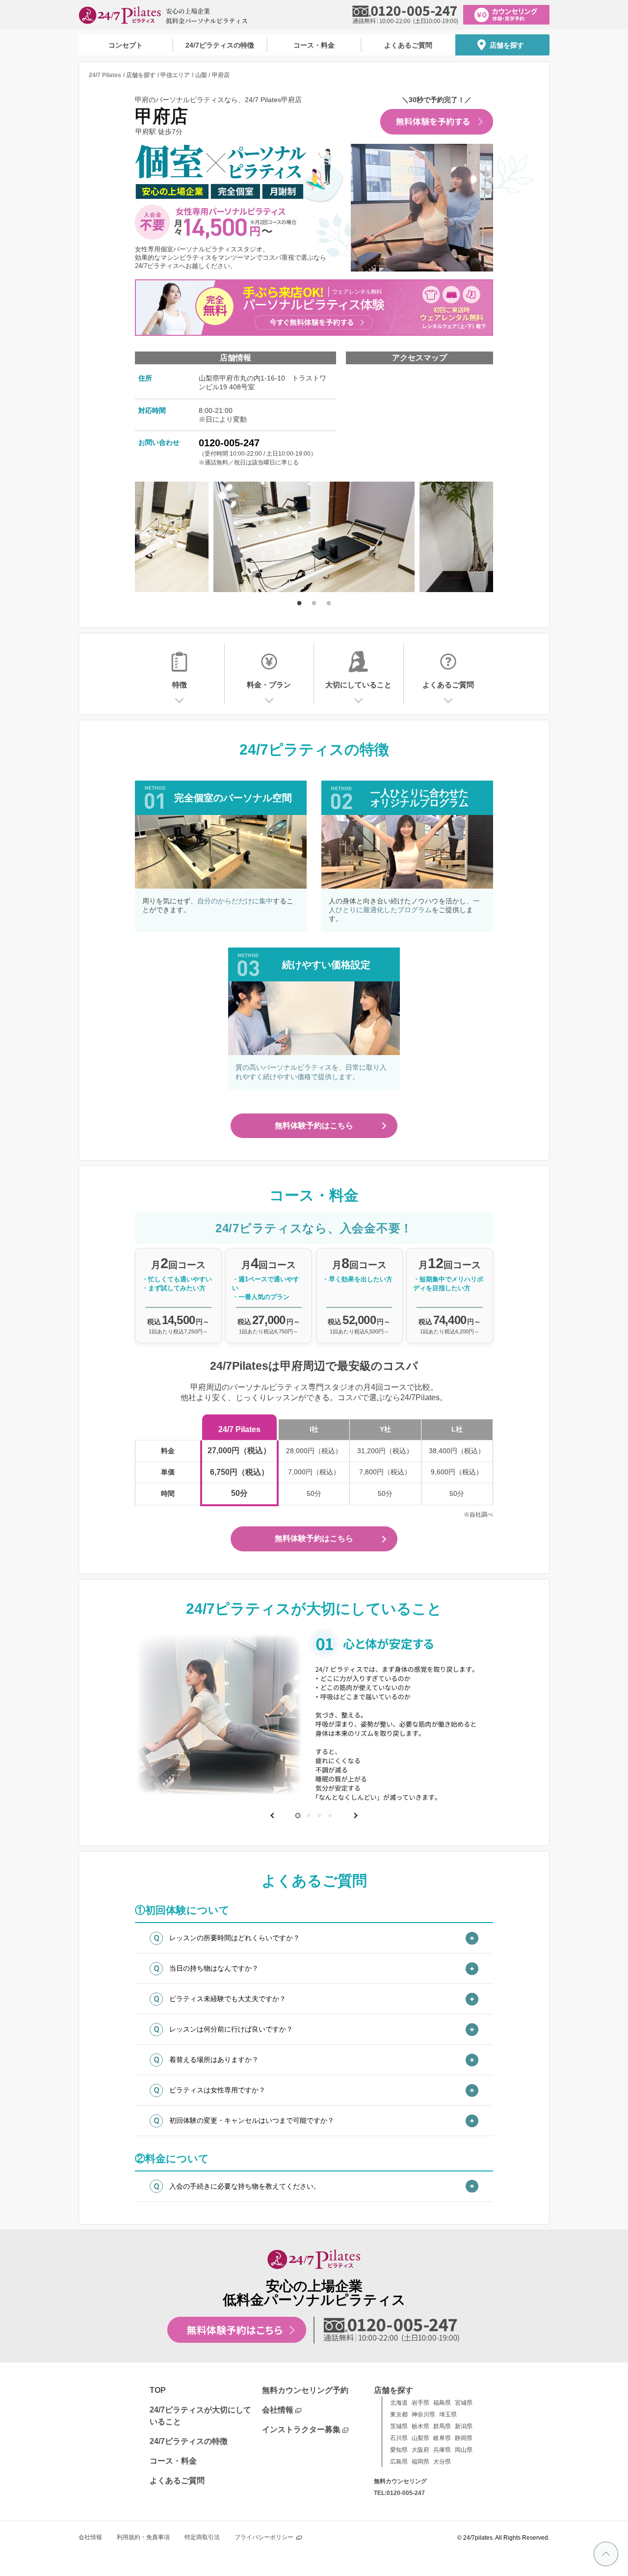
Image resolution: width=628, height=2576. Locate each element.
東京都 (399, 2414)
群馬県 (442, 2426)
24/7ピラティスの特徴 (220, 45)
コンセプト (126, 45)
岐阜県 (442, 2438)
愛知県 (399, 2450)
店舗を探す (507, 45)
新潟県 (464, 2426)
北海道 (399, 2403)
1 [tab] (299, 602)
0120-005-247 (229, 443)
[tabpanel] (314, 538)
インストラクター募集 (301, 2429)
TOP (158, 2390)
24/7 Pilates (105, 75)
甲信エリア (175, 75)
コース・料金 (314, 45)
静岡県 (464, 2438)
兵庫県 (442, 2450)
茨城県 (399, 2426)
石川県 (399, 2438)
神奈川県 (423, 2414)
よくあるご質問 (408, 45)
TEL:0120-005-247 (399, 2493)
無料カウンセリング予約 (305, 2390)
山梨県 (420, 2438)
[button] (273, 1816)
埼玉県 (448, 2414)
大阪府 (420, 2450)
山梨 (201, 75)
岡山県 (464, 2450)
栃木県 (420, 2426)
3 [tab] (329, 602)
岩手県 (420, 2403)
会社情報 (278, 2410)
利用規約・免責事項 (143, 2537)
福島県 (442, 2403)
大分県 (442, 2462)
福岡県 (420, 2462)
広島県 (399, 2462)
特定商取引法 (202, 2537)
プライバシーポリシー (264, 2537)
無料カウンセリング (400, 2481)
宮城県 (464, 2403)
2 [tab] (314, 602)
